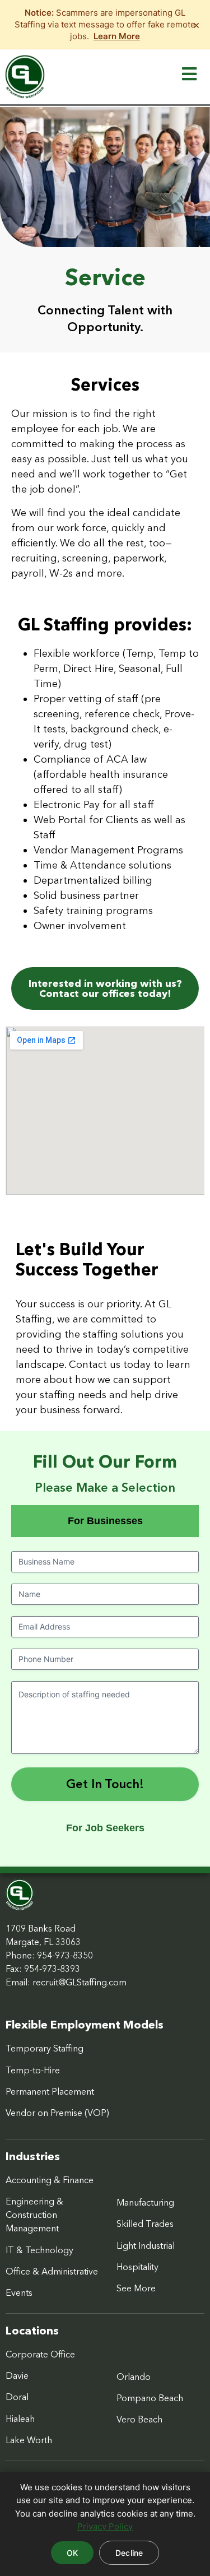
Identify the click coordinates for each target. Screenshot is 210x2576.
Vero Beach (139, 2419)
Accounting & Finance (50, 2180)
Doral (17, 2397)
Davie (17, 2375)
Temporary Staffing (45, 2048)
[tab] (105, 1521)
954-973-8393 (52, 1969)
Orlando (134, 2377)
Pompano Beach (150, 2398)
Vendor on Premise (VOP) (57, 2113)
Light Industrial (146, 2245)
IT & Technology (39, 2250)
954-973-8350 (65, 1955)
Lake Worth (29, 2440)
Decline (129, 2553)
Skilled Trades (145, 2224)
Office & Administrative (52, 2271)
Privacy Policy (105, 2526)
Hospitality (137, 2267)
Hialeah (20, 2419)
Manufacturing (145, 2202)
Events (19, 2292)
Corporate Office (40, 2354)
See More (136, 2288)
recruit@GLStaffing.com (80, 1982)
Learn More (117, 36)
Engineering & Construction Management (34, 2215)
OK (72, 2553)
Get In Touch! (105, 1784)
